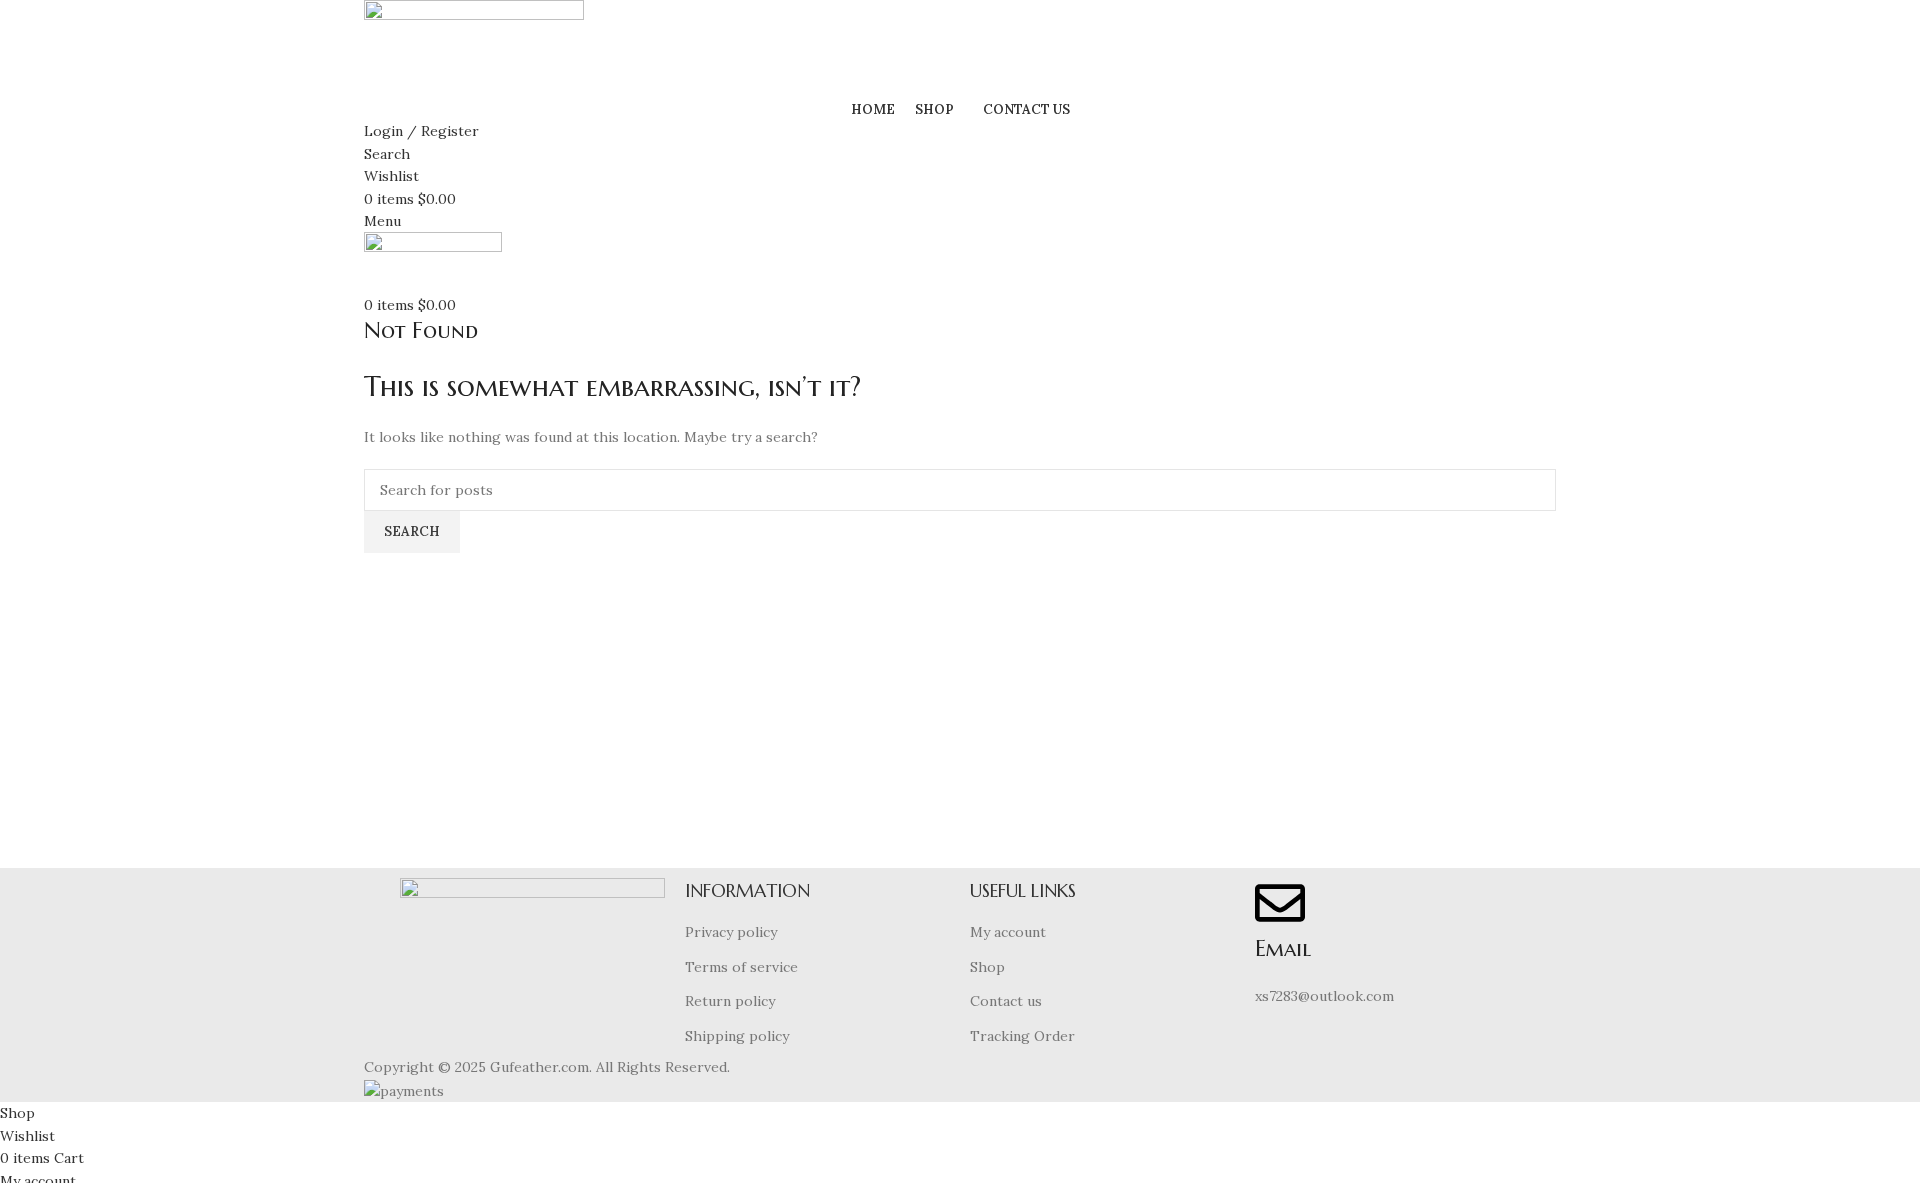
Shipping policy (737, 1036)
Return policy (730, 1001)
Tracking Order (1022, 1036)
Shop (987, 967)
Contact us (1006, 1001)
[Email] (1280, 903)
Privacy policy (731, 932)
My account (1008, 932)
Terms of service (741, 967)
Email (1283, 948)
